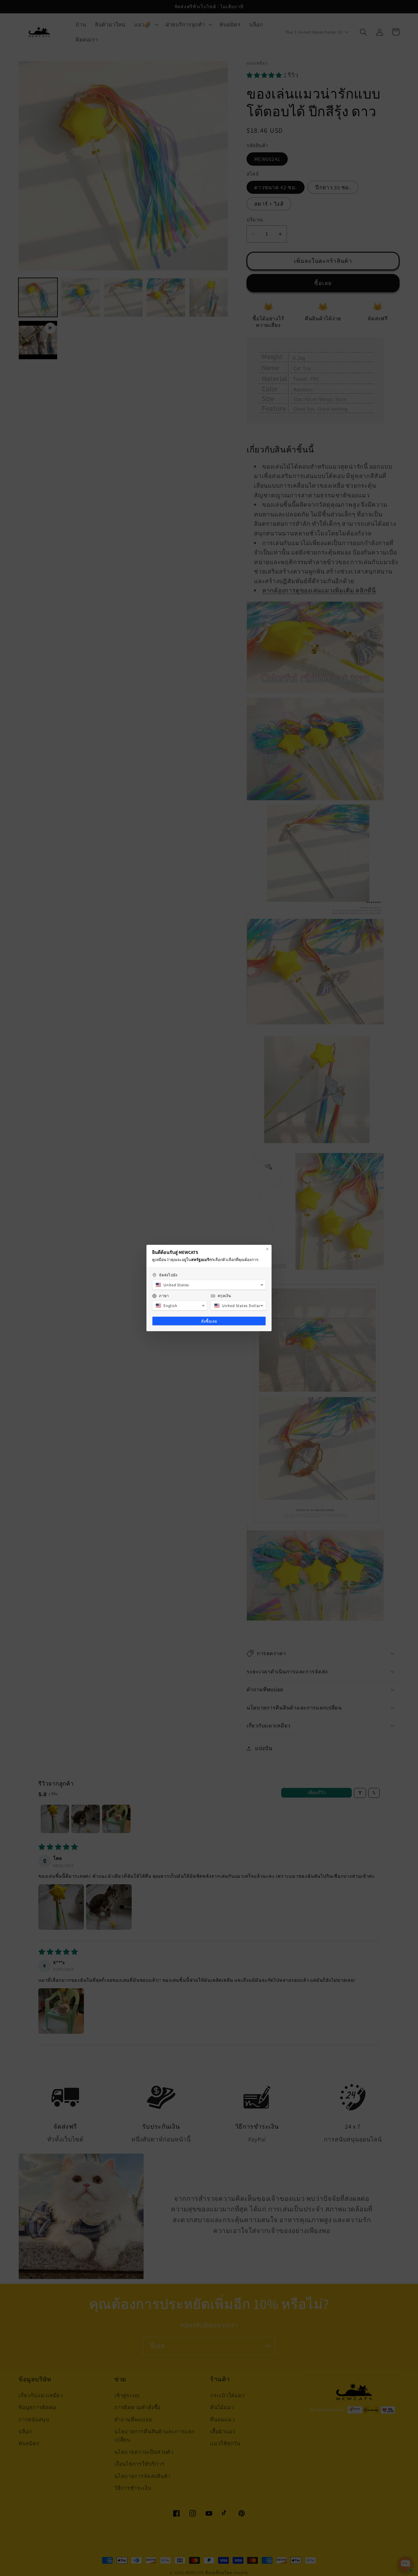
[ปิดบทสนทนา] (267, 1249)
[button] (209, 1285)
